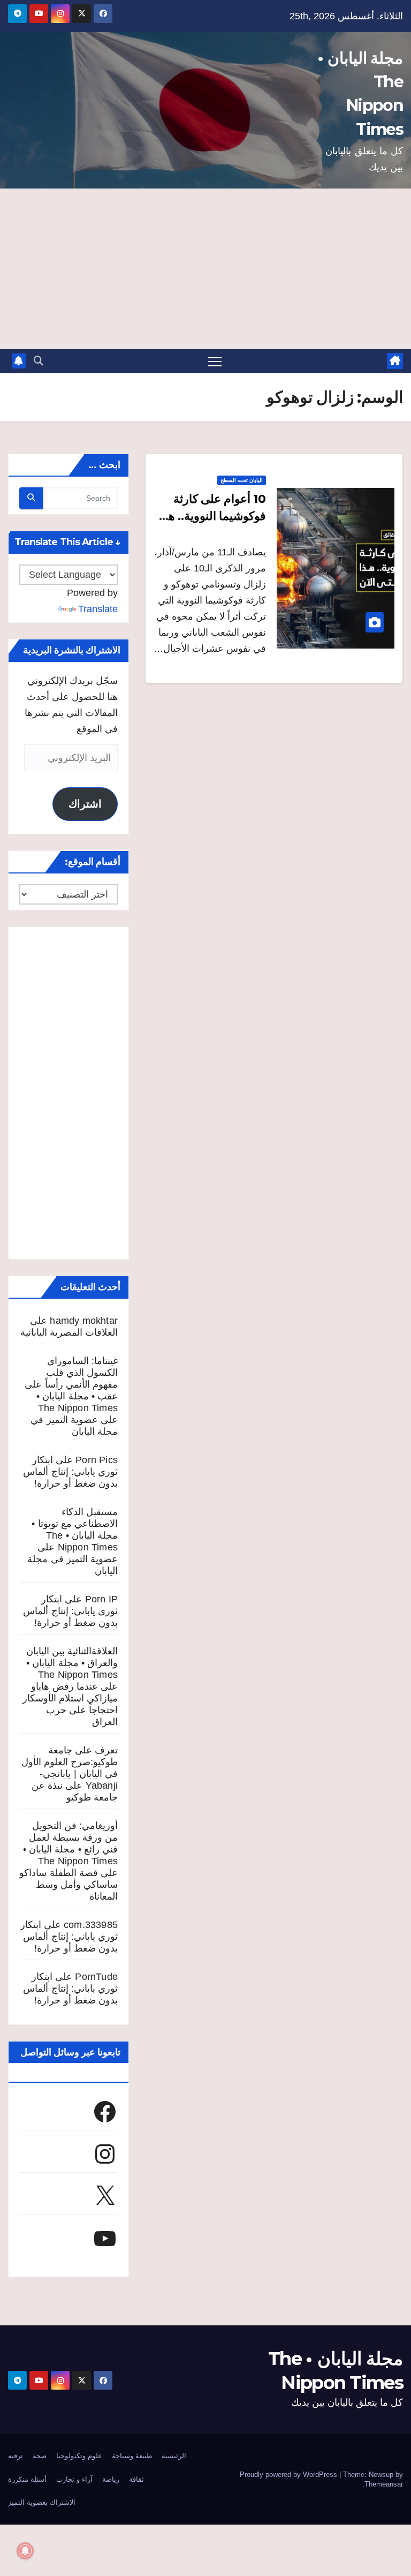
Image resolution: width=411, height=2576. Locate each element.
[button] (39, 361)
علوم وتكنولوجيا (79, 2456)
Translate (98, 609)
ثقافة (136, 2479)
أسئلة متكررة (27, 2479)
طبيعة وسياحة (132, 2456)
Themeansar (384, 2484)
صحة (40, 2456)
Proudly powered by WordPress (290, 2475)
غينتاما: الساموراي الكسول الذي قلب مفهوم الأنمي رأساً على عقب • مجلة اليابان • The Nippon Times (71, 1384)
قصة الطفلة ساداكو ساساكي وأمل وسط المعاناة (68, 1885)
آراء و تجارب (74, 2479)
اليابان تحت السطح (242, 480)
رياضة (111, 2479)
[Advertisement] (205, 269)
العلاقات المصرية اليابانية (69, 1332)
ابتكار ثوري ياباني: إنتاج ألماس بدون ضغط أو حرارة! (70, 1472)
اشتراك (85, 804)
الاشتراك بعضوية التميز (42, 2502)
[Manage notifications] (25, 2551)
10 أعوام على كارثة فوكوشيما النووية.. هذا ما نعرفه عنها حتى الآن (212, 516)
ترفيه (16, 2456)
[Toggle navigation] (215, 361)
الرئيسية (174, 2456)
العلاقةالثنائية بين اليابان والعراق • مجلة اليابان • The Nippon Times (72, 1663)
